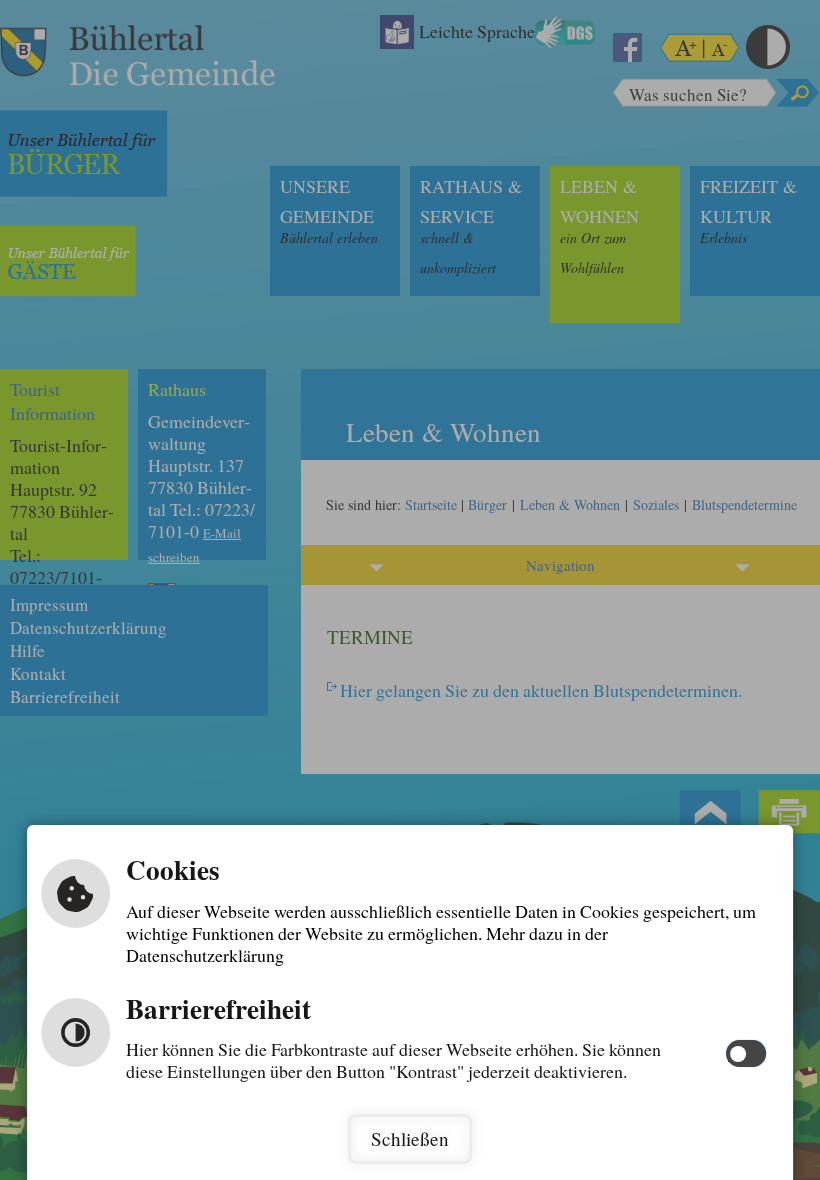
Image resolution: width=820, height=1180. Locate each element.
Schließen (410, 1138)
